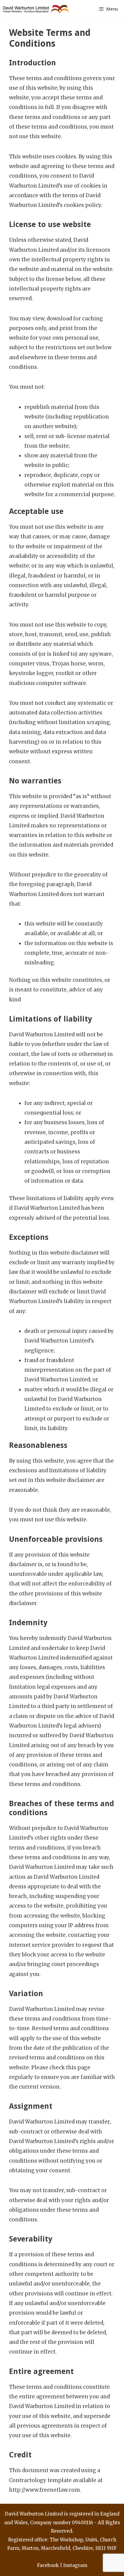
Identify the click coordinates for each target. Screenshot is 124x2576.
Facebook (48, 2565)
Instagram (75, 2565)
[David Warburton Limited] (37, 9)
